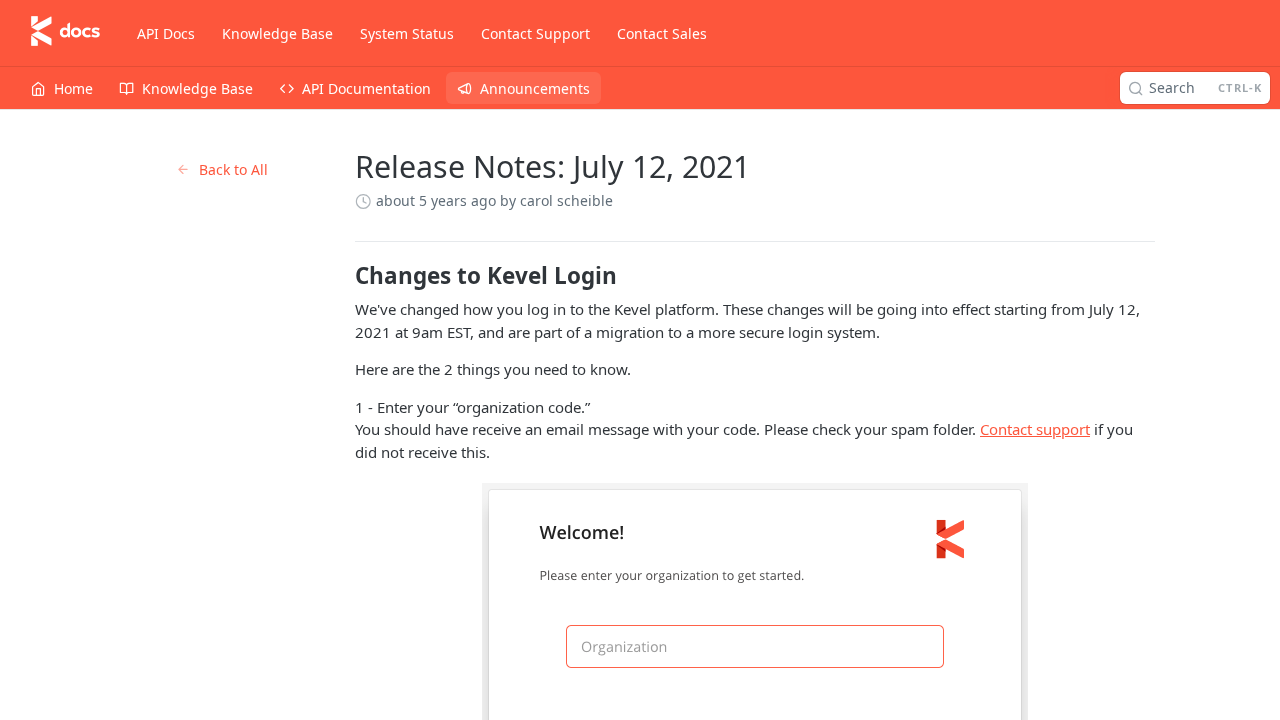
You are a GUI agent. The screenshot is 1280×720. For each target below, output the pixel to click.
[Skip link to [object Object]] (341, 276)
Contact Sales (662, 33)
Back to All (233, 169)
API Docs (166, 33)
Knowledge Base (277, 33)
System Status (407, 33)
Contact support (1035, 429)
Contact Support (535, 33)
